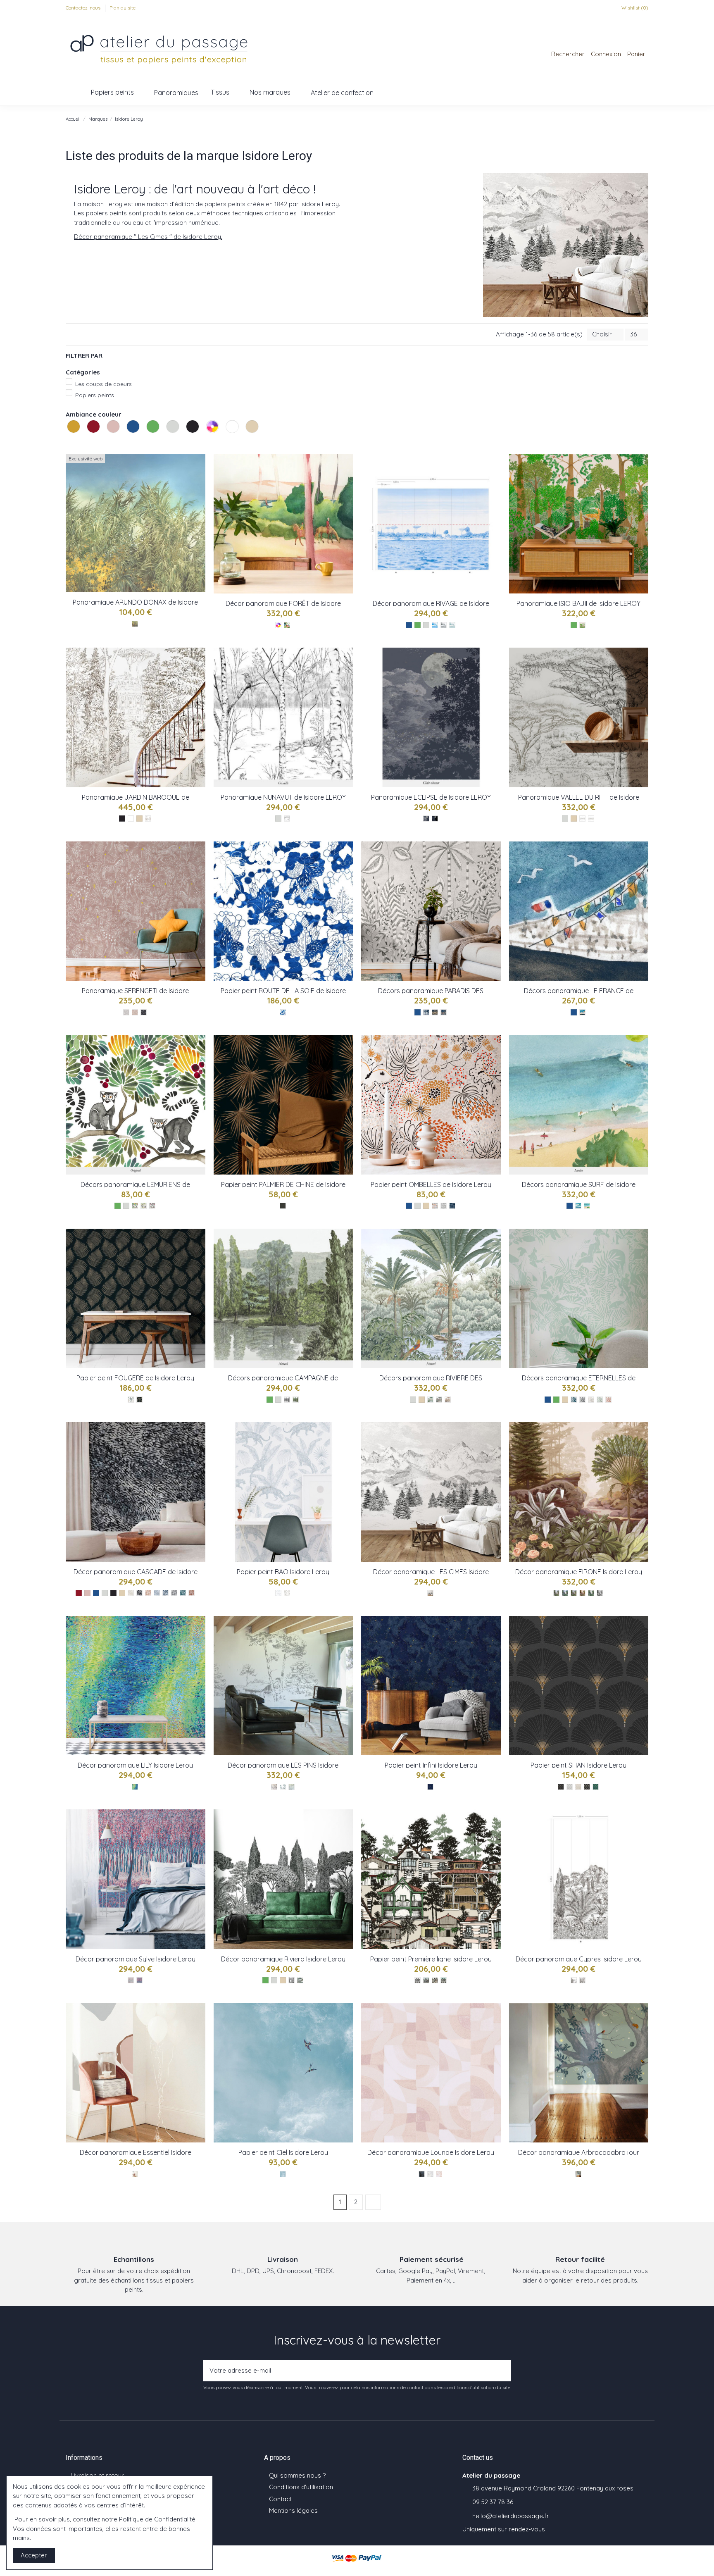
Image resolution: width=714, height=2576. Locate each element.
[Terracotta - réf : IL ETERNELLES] (608, 1400)
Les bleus (128, 442)
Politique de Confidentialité (157, 2519)
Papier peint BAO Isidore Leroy (283, 1572)
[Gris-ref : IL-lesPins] (292, 1787)
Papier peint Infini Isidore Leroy (431, 1765)
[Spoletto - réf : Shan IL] (587, 1787)
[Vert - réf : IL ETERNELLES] (600, 1400)
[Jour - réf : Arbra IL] (578, 2174)
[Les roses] (114, 435)
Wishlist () (634, 8)
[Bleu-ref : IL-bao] (278, 1593)
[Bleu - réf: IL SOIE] (283, 1012)
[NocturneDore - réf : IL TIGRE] (435, 1012)
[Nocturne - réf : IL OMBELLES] (452, 1206)
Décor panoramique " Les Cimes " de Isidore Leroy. (148, 237)
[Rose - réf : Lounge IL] (439, 2174)
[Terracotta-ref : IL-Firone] (582, 1593)
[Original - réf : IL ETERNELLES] (574, 1400)
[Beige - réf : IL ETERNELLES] (591, 1400)
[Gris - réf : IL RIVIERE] (439, 1400)
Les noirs (187, 442)
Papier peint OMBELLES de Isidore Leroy (431, 1184)
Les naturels (247, 442)
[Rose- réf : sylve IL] (139, 1980)
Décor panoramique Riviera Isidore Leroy (283, 1959)
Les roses (108, 442)
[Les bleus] (134, 435)
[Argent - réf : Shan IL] (570, 1787)
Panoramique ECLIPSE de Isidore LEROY (431, 797)
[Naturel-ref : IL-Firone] (556, 1593)
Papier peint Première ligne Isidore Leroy (431, 1959)
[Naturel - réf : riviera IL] (300, 1980)
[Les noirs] (193, 435)
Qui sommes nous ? (297, 2475)
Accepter (34, 2555)
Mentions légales (293, 2510)
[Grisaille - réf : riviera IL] (292, 1980)
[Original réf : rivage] (435, 625)
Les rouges (88, 442)
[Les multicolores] (213, 435)
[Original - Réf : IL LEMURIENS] (135, 1206)
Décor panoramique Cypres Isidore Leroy (579, 1959)
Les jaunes (68, 442)
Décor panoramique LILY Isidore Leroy (135, 1765)
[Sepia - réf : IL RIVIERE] (448, 1400)
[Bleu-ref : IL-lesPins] (274, 1787)
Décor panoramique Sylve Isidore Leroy (136, 1959)
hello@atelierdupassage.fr (511, 2516)
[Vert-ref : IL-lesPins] (283, 1787)
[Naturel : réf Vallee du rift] (591, 819)
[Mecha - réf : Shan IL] (596, 1787)
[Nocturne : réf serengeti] (144, 1012)
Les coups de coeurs (104, 384)
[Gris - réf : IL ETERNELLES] (582, 1400)
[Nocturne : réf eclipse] (435, 819)
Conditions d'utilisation (301, 2487)
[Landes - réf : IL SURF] (587, 1206)
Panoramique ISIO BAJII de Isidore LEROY (578, 603)
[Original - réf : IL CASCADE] (139, 1593)
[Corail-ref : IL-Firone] (574, 1593)
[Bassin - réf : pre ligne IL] (435, 1980)
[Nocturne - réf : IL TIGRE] (426, 1012)
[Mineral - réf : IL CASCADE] (157, 1593)
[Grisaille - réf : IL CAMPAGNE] (287, 1400)
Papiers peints (95, 395)
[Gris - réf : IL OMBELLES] (444, 1206)
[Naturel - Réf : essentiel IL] (135, 2174)
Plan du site (123, 8)
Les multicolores (207, 442)
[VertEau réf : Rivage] (452, 625)
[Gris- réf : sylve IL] (131, 1980)
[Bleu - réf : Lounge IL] (422, 2174)
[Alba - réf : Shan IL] (578, 1787)
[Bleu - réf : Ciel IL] (283, 2174)
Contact (280, 2499)
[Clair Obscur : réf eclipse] (426, 819)
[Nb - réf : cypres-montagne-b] (582, 1980)
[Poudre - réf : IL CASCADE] (148, 1593)
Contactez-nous (84, 8)
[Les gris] (174, 435)
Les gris (167, 442)
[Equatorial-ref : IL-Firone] (565, 1593)
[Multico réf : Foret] (287, 625)
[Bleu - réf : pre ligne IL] (444, 1980)
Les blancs (227, 442)
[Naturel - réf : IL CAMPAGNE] (296, 1400)
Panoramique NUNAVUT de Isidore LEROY (283, 797)
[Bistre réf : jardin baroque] (148, 819)
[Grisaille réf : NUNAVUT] (287, 819)
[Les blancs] (233, 435)
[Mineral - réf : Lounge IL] (430, 2174)
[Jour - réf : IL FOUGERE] (131, 1400)
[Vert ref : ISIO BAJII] (582, 625)
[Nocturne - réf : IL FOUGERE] (139, 1400)
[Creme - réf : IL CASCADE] (131, 1593)
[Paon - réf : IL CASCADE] (183, 1593)
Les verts (148, 442)
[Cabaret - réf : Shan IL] (561, 1787)
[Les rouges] (94, 435)
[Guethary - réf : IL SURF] (578, 1206)
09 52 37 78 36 (493, 2502)
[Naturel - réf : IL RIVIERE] (430, 1400)
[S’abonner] (502, 2371)
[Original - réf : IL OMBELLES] (435, 1206)
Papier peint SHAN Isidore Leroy (578, 1765)
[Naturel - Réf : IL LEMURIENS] (144, 1206)
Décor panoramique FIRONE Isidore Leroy (579, 1572)
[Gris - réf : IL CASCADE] (174, 1593)
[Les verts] (154, 435)
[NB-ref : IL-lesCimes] (430, 1593)
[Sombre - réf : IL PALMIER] (283, 1206)
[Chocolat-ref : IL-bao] (287, 1593)
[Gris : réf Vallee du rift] (582, 819)
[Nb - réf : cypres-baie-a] (574, 1980)
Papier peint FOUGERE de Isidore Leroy (135, 1378)
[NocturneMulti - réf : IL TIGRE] (444, 1012)
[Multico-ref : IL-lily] (135, 1787)
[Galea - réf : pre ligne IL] (426, 1980)
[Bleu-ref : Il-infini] (430, 1787)
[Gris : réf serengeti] (126, 1012)
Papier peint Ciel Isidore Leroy (283, 2152)
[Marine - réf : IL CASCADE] (165, 1593)
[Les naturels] (253, 435)
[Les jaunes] (74, 435)
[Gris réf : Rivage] (444, 625)
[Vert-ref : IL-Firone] (591, 1593)
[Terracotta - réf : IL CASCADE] (192, 1593)
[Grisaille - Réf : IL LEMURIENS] (152, 1206)
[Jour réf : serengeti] (135, 1012)
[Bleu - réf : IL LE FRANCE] (582, 1012)
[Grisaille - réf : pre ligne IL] (418, 1980)
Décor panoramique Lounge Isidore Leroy (431, 2152)
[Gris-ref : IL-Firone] (600, 1593)
